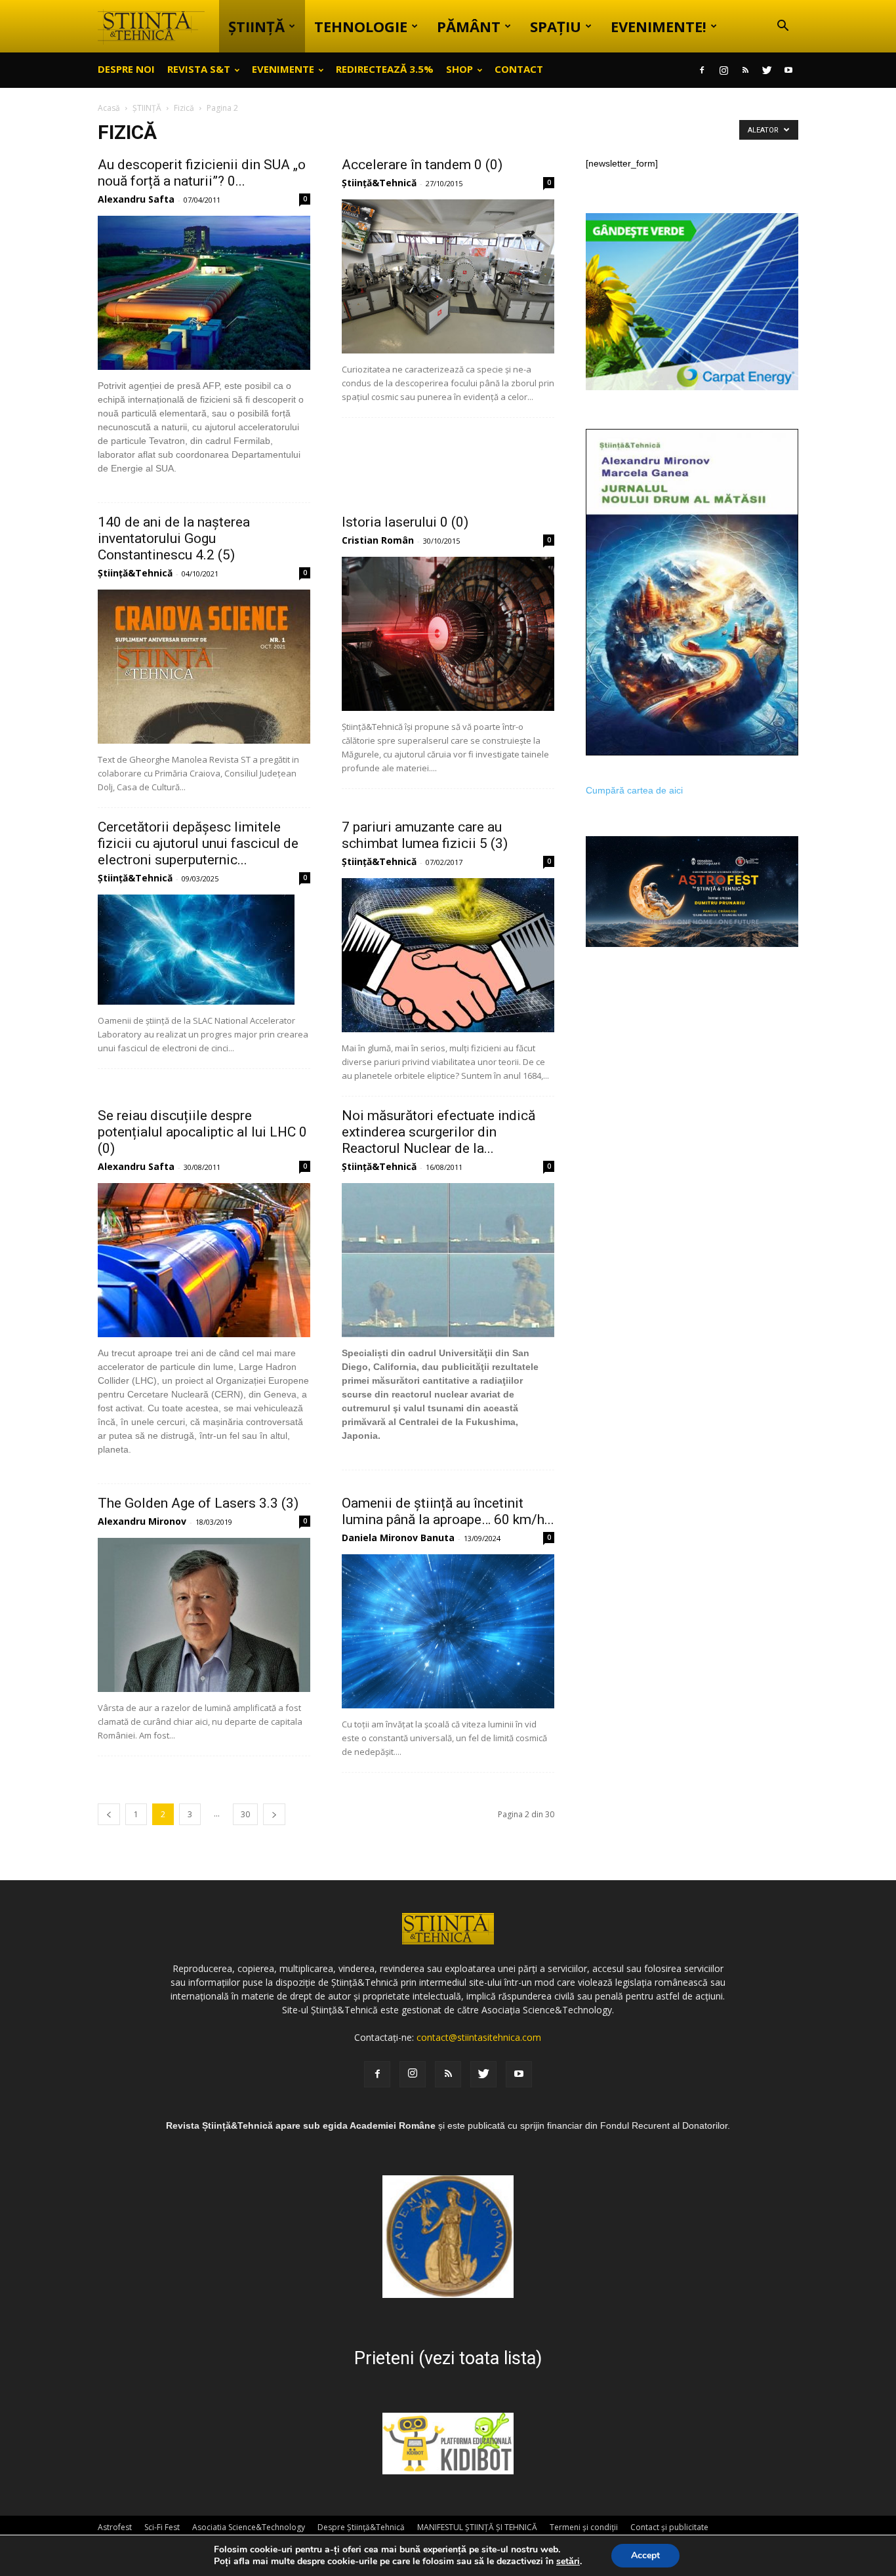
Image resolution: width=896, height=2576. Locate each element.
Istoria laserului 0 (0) (405, 522)
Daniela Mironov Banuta (398, 1538)
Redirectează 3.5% (385, 69)
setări (568, 2562)
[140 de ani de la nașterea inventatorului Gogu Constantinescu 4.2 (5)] (204, 667)
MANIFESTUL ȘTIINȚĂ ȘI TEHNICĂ (477, 2527)
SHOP (459, 69)
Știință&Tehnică (379, 183)
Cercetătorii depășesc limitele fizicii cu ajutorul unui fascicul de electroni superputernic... (198, 843)
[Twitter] (767, 70)
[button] (783, 27)
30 (245, 1814)
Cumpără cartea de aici (634, 790)
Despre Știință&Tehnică (361, 2527)
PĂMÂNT (469, 26)
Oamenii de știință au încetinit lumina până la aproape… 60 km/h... (448, 1511)
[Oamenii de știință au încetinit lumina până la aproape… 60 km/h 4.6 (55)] (448, 1631)
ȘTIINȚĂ (256, 26)
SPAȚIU (556, 26)
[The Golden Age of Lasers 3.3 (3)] (204, 1615)
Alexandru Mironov (142, 1521)
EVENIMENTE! (659, 26)
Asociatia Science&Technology (249, 2527)
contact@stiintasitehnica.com (479, 2037)
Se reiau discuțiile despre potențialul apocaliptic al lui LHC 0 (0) (202, 1132)
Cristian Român (378, 540)
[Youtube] (788, 70)
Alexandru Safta (136, 199)
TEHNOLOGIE (361, 26)
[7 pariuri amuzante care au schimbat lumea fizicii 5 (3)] (448, 955)
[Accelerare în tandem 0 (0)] (448, 276)
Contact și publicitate (669, 2527)
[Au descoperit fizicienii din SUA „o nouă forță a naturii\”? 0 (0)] (204, 293)
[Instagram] (723, 70)
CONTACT (519, 69)
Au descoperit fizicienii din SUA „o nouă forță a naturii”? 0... (202, 173)
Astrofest (115, 2527)
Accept (645, 2555)
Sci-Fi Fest (162, 2527)
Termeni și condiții (584, 2527)
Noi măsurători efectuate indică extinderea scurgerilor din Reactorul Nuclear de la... (438, 1132)
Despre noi (126, 69)
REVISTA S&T (199, 69)
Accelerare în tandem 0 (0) (422, 165)
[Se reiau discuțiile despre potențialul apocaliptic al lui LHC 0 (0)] (204, 1260)
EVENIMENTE (283, 69)
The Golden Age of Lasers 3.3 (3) (198, 1503)
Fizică (184, 108)
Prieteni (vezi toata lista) (448, 2358)
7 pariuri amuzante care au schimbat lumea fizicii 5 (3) (425, 835)
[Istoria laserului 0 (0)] (448, 634)
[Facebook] (702, 70)
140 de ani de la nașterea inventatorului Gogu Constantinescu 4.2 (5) (174, 538)
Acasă (109, 108)
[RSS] (745, 70)
